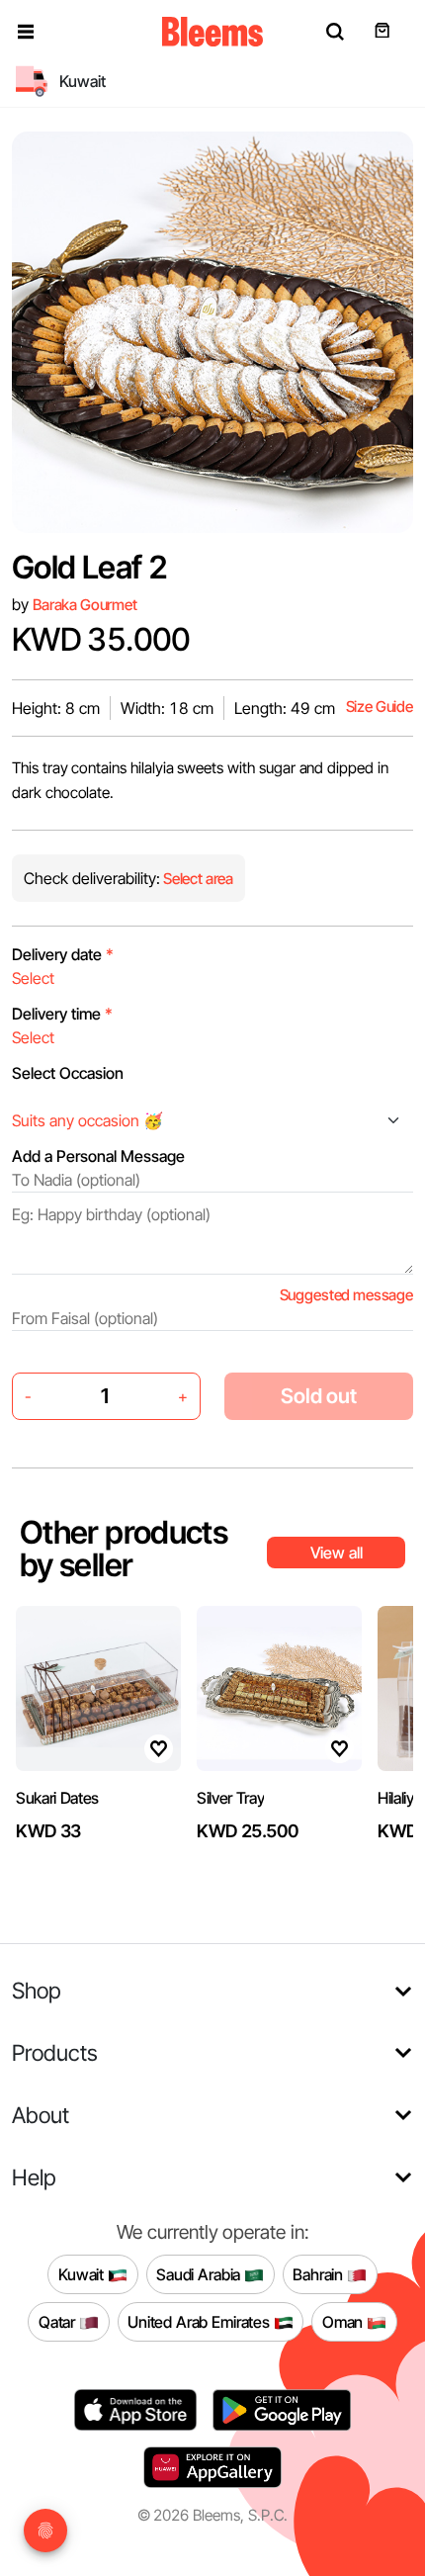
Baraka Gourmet (85, 605)
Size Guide (380, 707)
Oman (344, 2321)
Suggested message (346, 1295)
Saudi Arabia (200, 2273)
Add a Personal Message (98, 1156)
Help (34, 2177)
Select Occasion (68, 1073)
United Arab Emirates (201, 2321)
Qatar (59, 2321)
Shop (37, 1990)
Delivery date (63, 954)
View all (337, 1553)
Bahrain (320, 2273)
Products (55, 2052)
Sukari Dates (57, 1798)
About (41, 2115)
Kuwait (83, 2273)
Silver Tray (230, 1798)
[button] (26, 32)
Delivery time (62, 1014)
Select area (197, 879)
